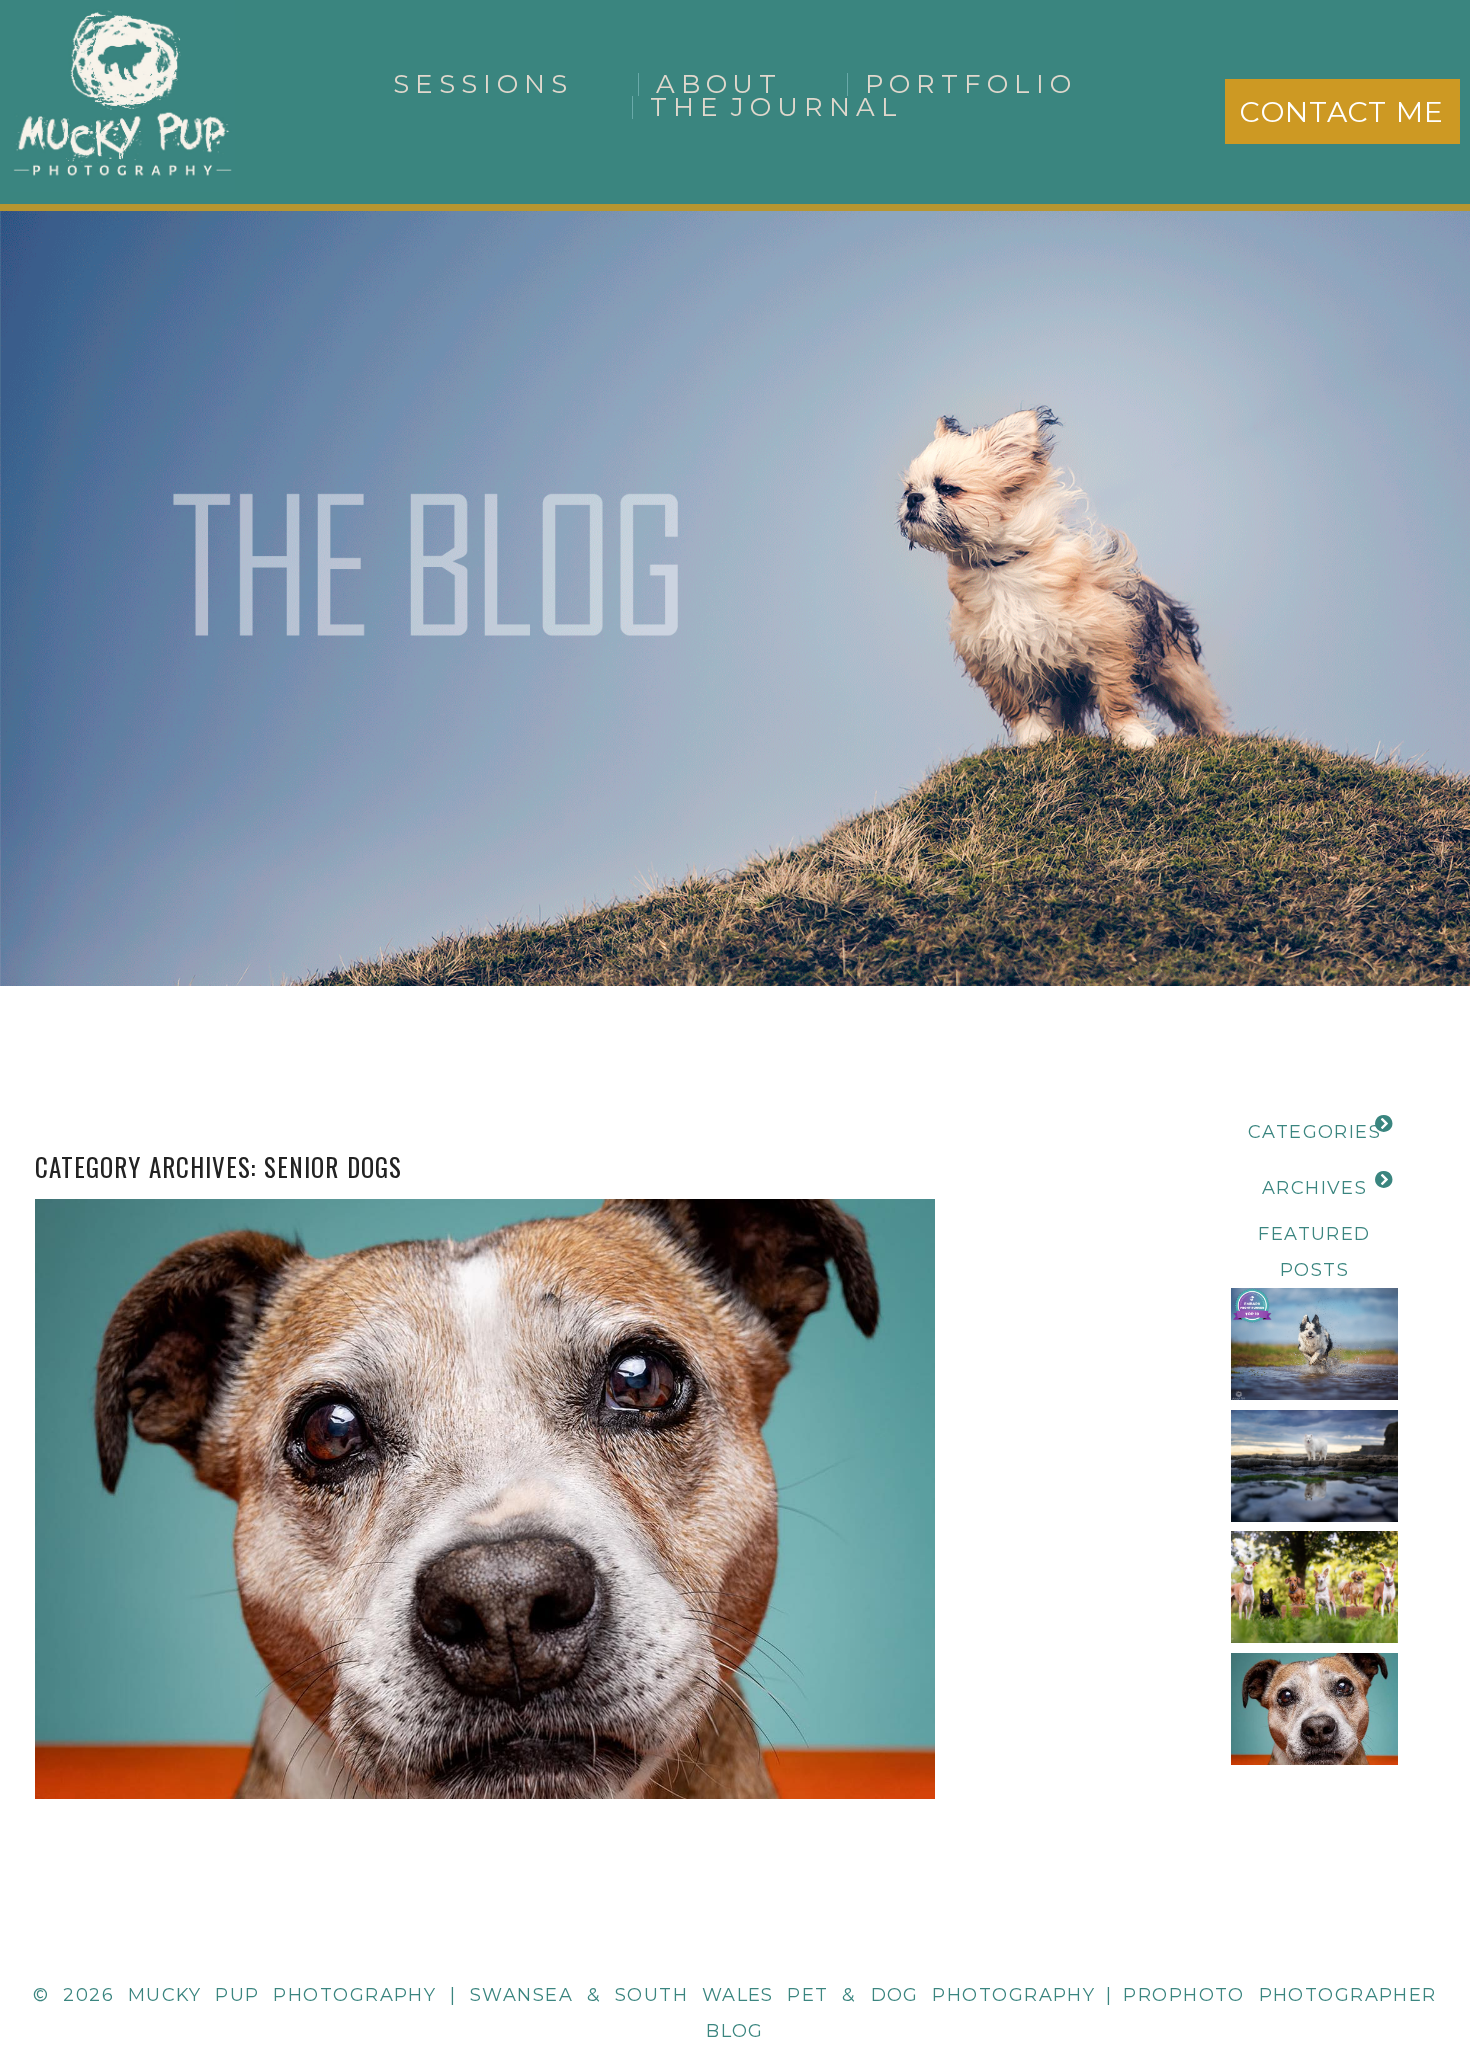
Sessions (483, 84)
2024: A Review (1314, 1423)
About (719, 84)
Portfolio (971, 84)
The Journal (777, 107)
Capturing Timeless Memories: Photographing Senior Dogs (481, 1450)
